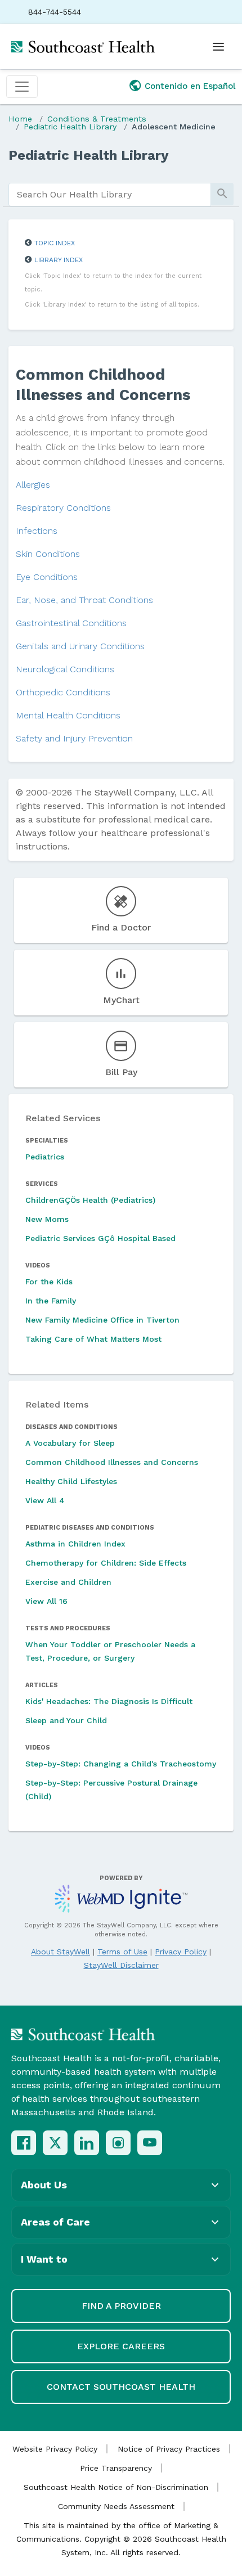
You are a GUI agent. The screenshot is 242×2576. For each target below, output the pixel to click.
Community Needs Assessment (116, 2506)
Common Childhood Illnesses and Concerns (112, 1462)
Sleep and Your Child (66, 1720)
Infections (37, 531)
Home (20, 119)
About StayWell (60, 1952)
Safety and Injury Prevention (74, 738)
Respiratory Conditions (63, 508)
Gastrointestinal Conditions (71, 623)
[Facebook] (24, 2143)
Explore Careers (121, 2346)
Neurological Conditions (65, 669)
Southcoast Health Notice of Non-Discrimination (116, 2487)
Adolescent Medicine (174, 127)
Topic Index (55, 243)
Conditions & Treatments (97, 119)
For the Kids (49, 1282)
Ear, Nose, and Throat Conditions (84, 600)
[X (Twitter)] (55, 2143)
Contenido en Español (190, 86)
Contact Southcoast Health (121, 2387)
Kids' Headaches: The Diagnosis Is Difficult (109, 1701)
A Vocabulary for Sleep (70, 1443)
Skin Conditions (48, 554)
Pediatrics (45, 1157)
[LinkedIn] (87, 2143)
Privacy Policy (181, 1952)
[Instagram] (118, 2143)
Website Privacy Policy (55, 2449)
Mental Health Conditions (68, 715)
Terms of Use (122, 1952)
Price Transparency (116, 2468)
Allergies (33, 485)
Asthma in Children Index (75, 1544)
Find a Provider (121, 2306)
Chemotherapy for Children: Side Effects (106, 1563)
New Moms (47, 1219)
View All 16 (46, 1601)
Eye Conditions (47, 577)
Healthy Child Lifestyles (71, 1481)
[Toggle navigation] (22, 87)
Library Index (59, 260)
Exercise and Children (68, 1582)
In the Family (51, 1301)
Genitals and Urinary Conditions (80, 646)
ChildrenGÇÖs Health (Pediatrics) (90, 1200)
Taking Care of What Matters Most (93, 1339)
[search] (110, 195)
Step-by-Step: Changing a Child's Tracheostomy (121, 1764)
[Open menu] (218, 47)
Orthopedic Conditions (63, 692)
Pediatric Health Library (70, 127)
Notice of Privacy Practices (169, 2449)
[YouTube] (150, 2143)
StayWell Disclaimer (121, 1965)
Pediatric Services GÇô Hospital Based (100, 1238)
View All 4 (45, 1500)
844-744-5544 (55, 12)
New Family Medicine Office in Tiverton (102, 1320)
